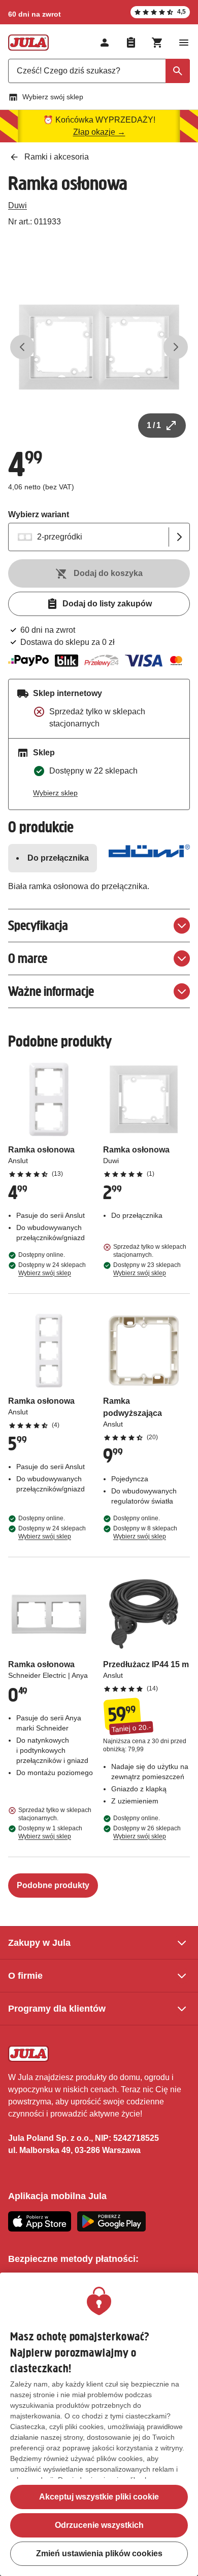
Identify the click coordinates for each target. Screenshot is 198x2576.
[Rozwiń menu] (184, 43)
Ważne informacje (51, 991)
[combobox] (99, 71)
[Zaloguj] (105, 43)
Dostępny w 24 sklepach (52, 1269)
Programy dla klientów (57, 2009)
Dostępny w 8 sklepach (145, 1532)
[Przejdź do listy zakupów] (131, 43)
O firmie (25, 1976)
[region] (99, 2424)
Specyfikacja (38, 925)
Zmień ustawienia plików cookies (99, 2553)
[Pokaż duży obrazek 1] (99, 347)
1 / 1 (154, 425)
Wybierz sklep (55, 793)
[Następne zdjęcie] (176, 347)
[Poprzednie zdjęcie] (22, 347)
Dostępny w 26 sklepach (147, 1832)
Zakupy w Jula (39, 1943)
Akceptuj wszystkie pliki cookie (99, 2497)
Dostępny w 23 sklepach (147, 1269)
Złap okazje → (99, 132)
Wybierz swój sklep (53, 97)
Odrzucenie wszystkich (99, 2525)
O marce (28, 958)
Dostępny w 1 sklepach (50, 1832)
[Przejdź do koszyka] (157, 43)
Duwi (18, 205)
